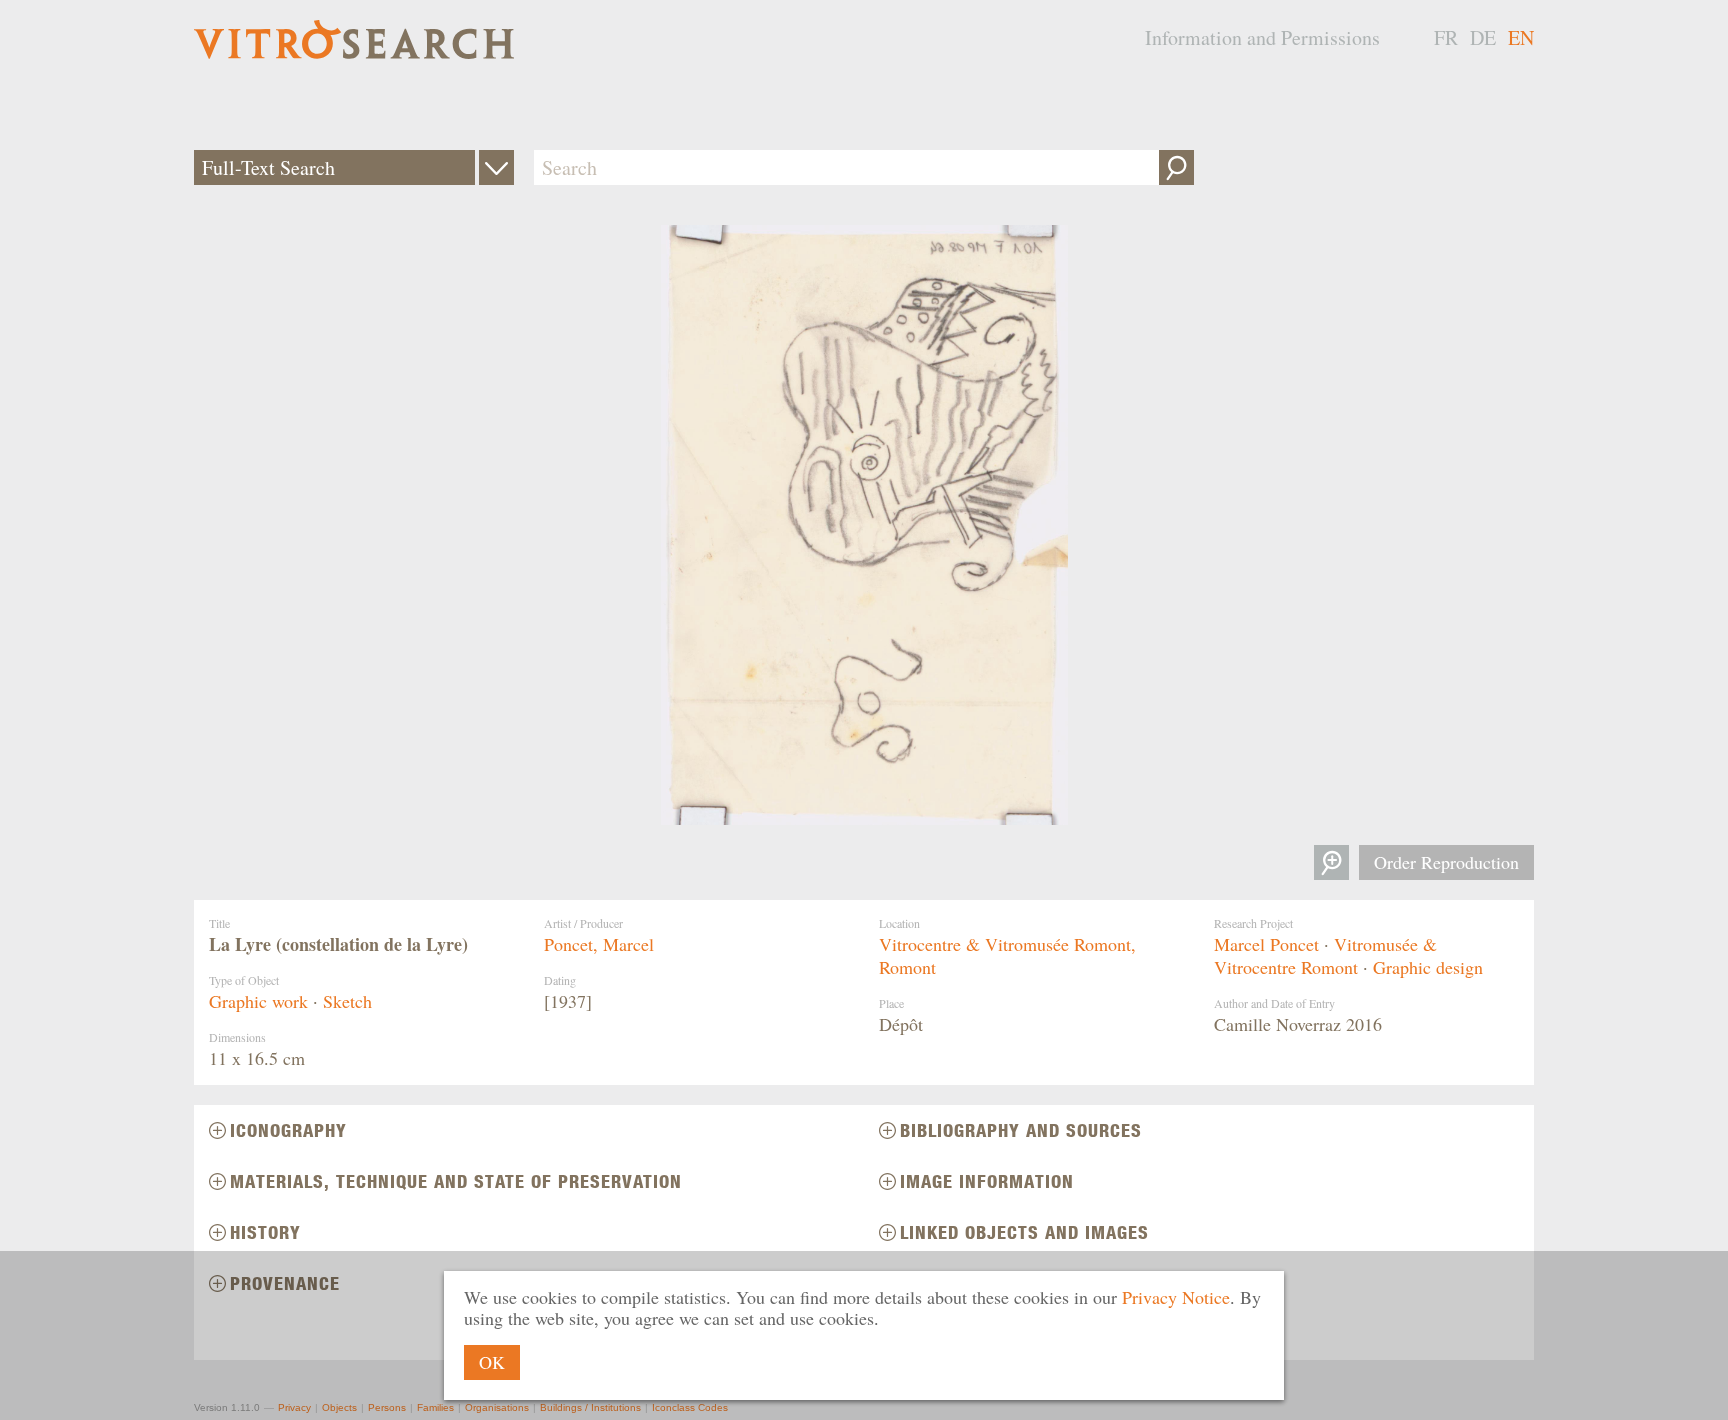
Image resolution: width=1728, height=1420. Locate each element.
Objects (339, 1407)
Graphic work (258, 1001)
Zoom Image (1331, 862)
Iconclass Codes (690, 1407)
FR (1446, 37)
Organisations (497, 1407)
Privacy (294, 1407)
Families (435, 1407)
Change (496, 167)
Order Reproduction (1446, 862)
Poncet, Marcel (599, 944)
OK (492, 1362)
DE (1483, 37)
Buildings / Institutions (590, 1407)
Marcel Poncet (1266, 944)
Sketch (347, 1001)
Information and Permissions (1262, 37)
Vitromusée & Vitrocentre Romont (1325, 955)
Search (1176, 167)
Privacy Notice (1176, 1297)
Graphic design (1428, 967)
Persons (387, 1407)
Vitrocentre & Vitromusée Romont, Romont (1007, 955)
